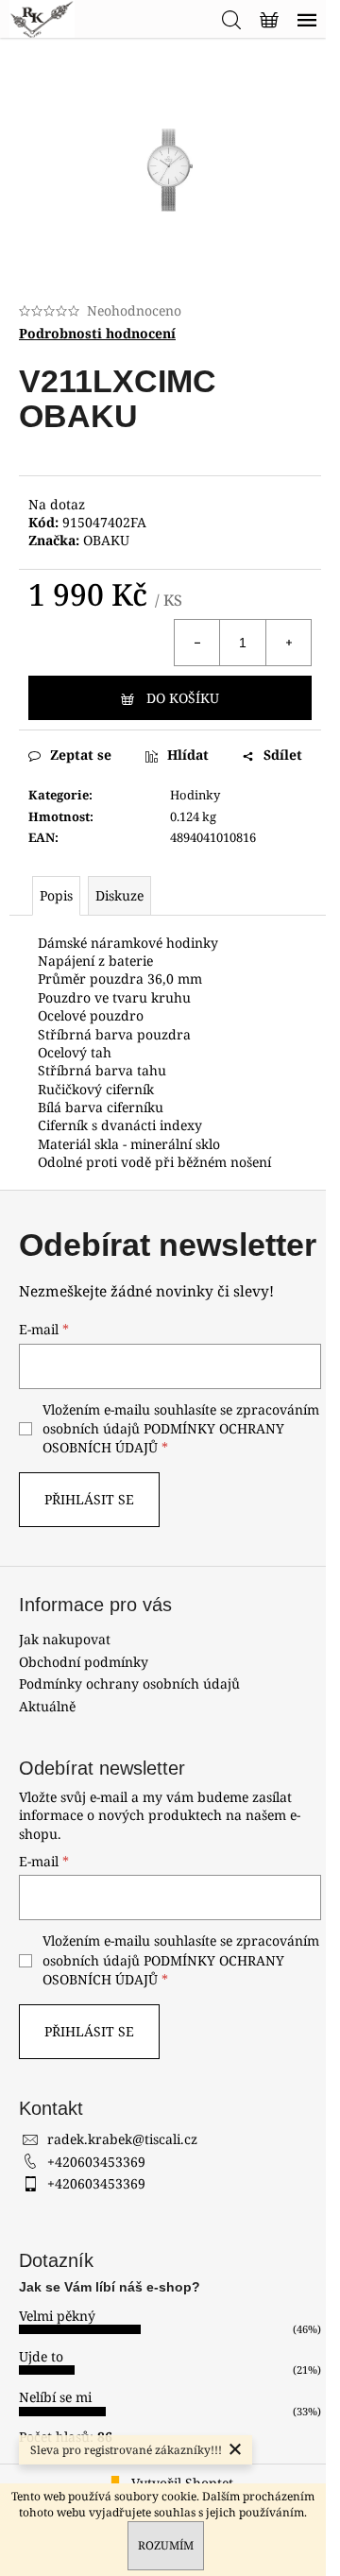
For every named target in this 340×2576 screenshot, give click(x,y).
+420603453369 (96, 2162)
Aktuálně (47, 1706)
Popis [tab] (56, 895)
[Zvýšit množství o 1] (288, 643)
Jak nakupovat (65, 1639)
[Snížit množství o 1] (197, 643)
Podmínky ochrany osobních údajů (129, 1683)
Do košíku (183, 698)
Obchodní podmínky (84, 1662)
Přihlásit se (89, 1499)
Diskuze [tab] (119, 895)
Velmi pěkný (57, 2316)
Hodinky (195, 795)
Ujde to (41, 2356)
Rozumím (166, 2545)
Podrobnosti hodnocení (97, 333)
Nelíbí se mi (55, 2397)
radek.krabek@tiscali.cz (122, 2139)
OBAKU (106, 540)
